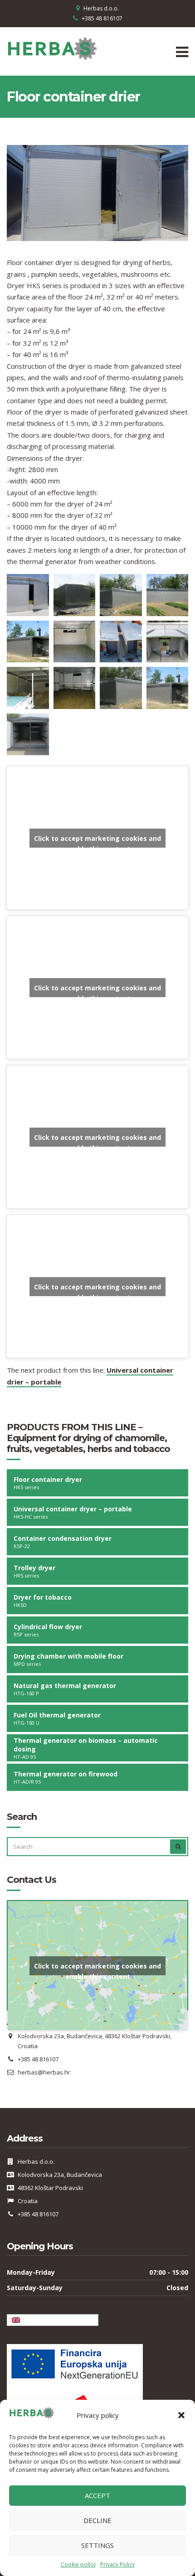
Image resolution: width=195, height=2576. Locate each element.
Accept (97, 2495)
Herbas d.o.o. (101, 8)
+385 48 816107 (102, 18)
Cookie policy (78, 2564)
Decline (97, 2520)
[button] (181, 2415)
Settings (97, 2545)
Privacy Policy (117, 2564)
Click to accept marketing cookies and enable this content (97, 841)
